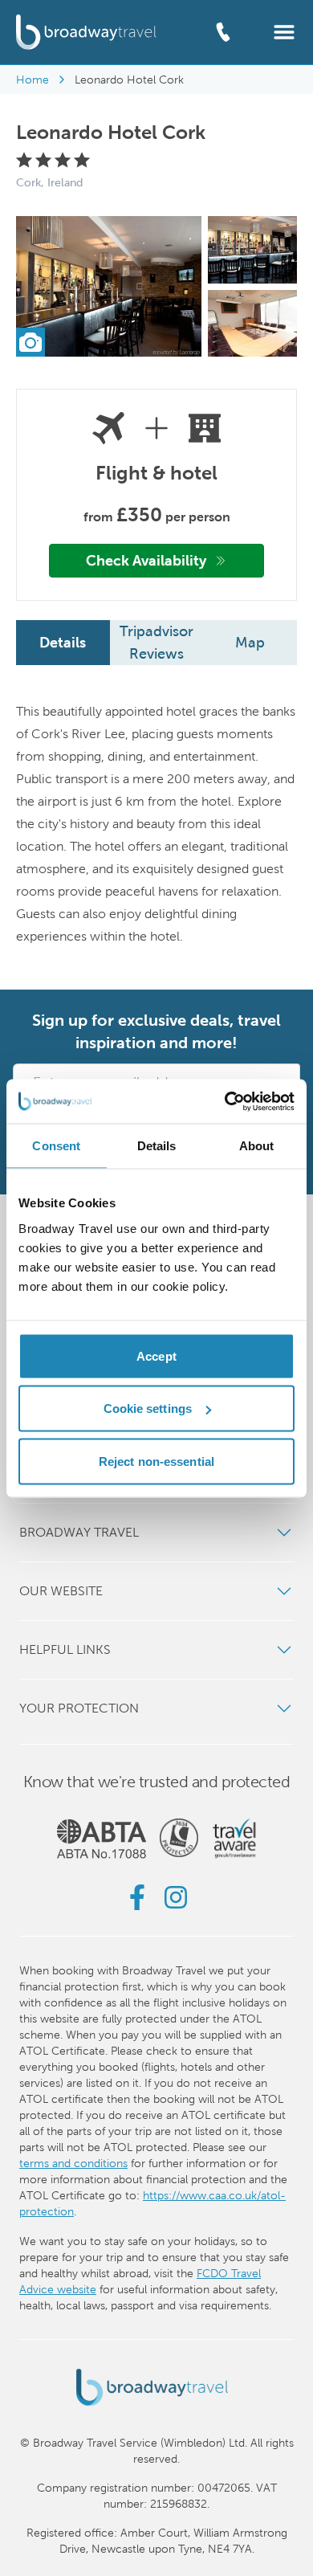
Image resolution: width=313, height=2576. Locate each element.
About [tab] (257, 1146)
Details (63, 642)
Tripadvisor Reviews (156, 642)
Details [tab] (157, 1146)
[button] (284, 31)
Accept (156, 1355)
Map (250, 642)
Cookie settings (148, 1408)
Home (33, 80)
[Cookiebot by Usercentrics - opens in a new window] (225, 1101)
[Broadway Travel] (86, 32)
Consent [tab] (56, 1146)
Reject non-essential (156, 1461)
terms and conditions (73, 2163)
